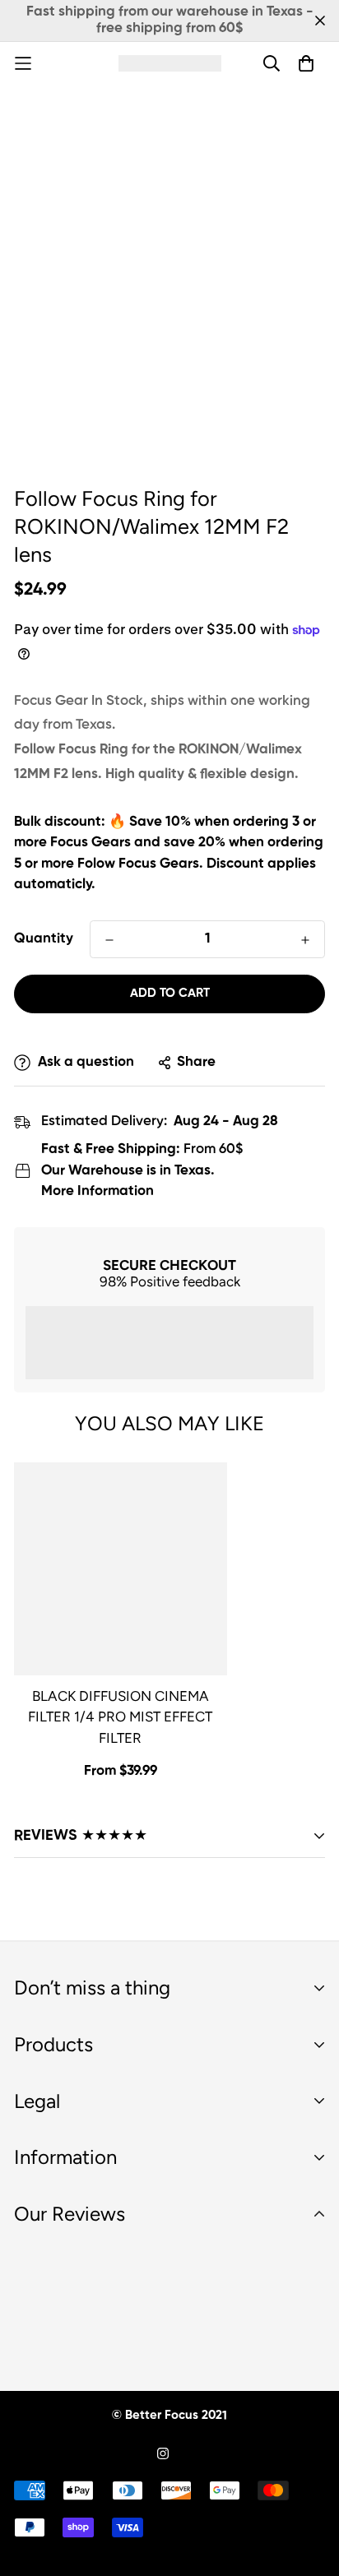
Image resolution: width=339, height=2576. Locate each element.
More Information (98, 1191)
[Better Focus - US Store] (170, 63)
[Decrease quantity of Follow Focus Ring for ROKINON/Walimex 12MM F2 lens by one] (109, 940)
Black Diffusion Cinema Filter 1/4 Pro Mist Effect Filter (120, 1717)
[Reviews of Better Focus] (169, 2303)
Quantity (44, 939)
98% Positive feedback (170, 1281)
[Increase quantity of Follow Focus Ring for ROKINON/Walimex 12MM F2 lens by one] (305, 940)
